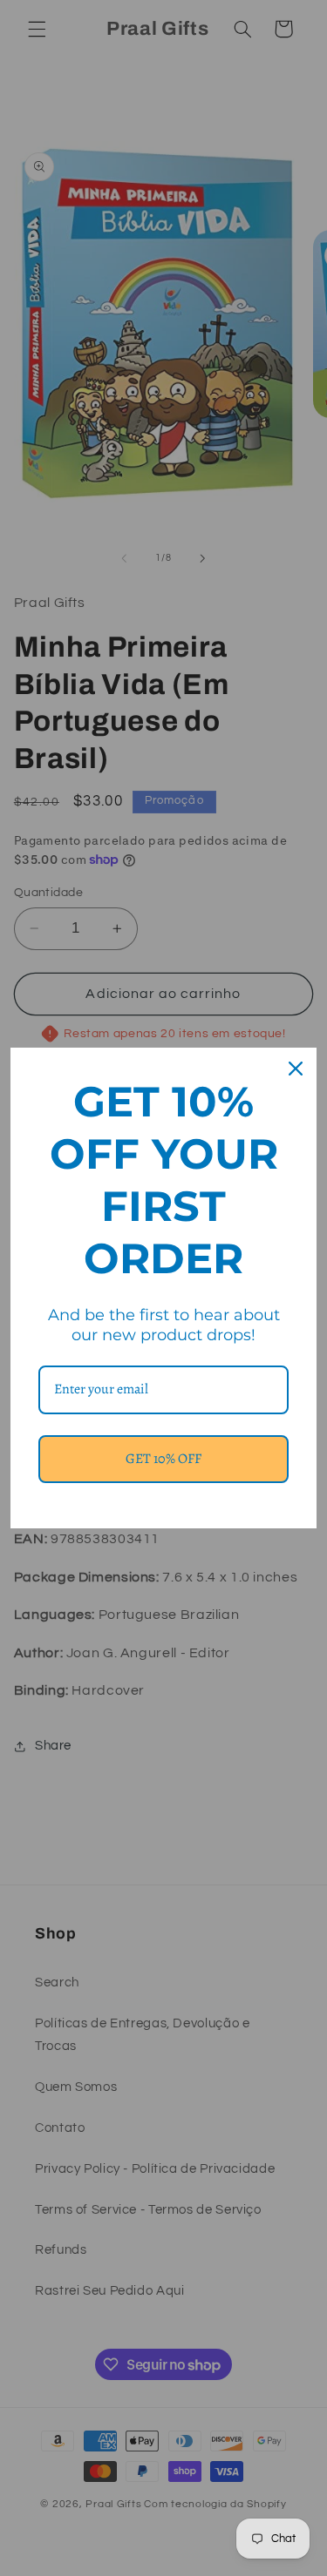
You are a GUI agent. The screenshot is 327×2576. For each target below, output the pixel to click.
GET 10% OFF (163, 1459)
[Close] (296, 1069)
